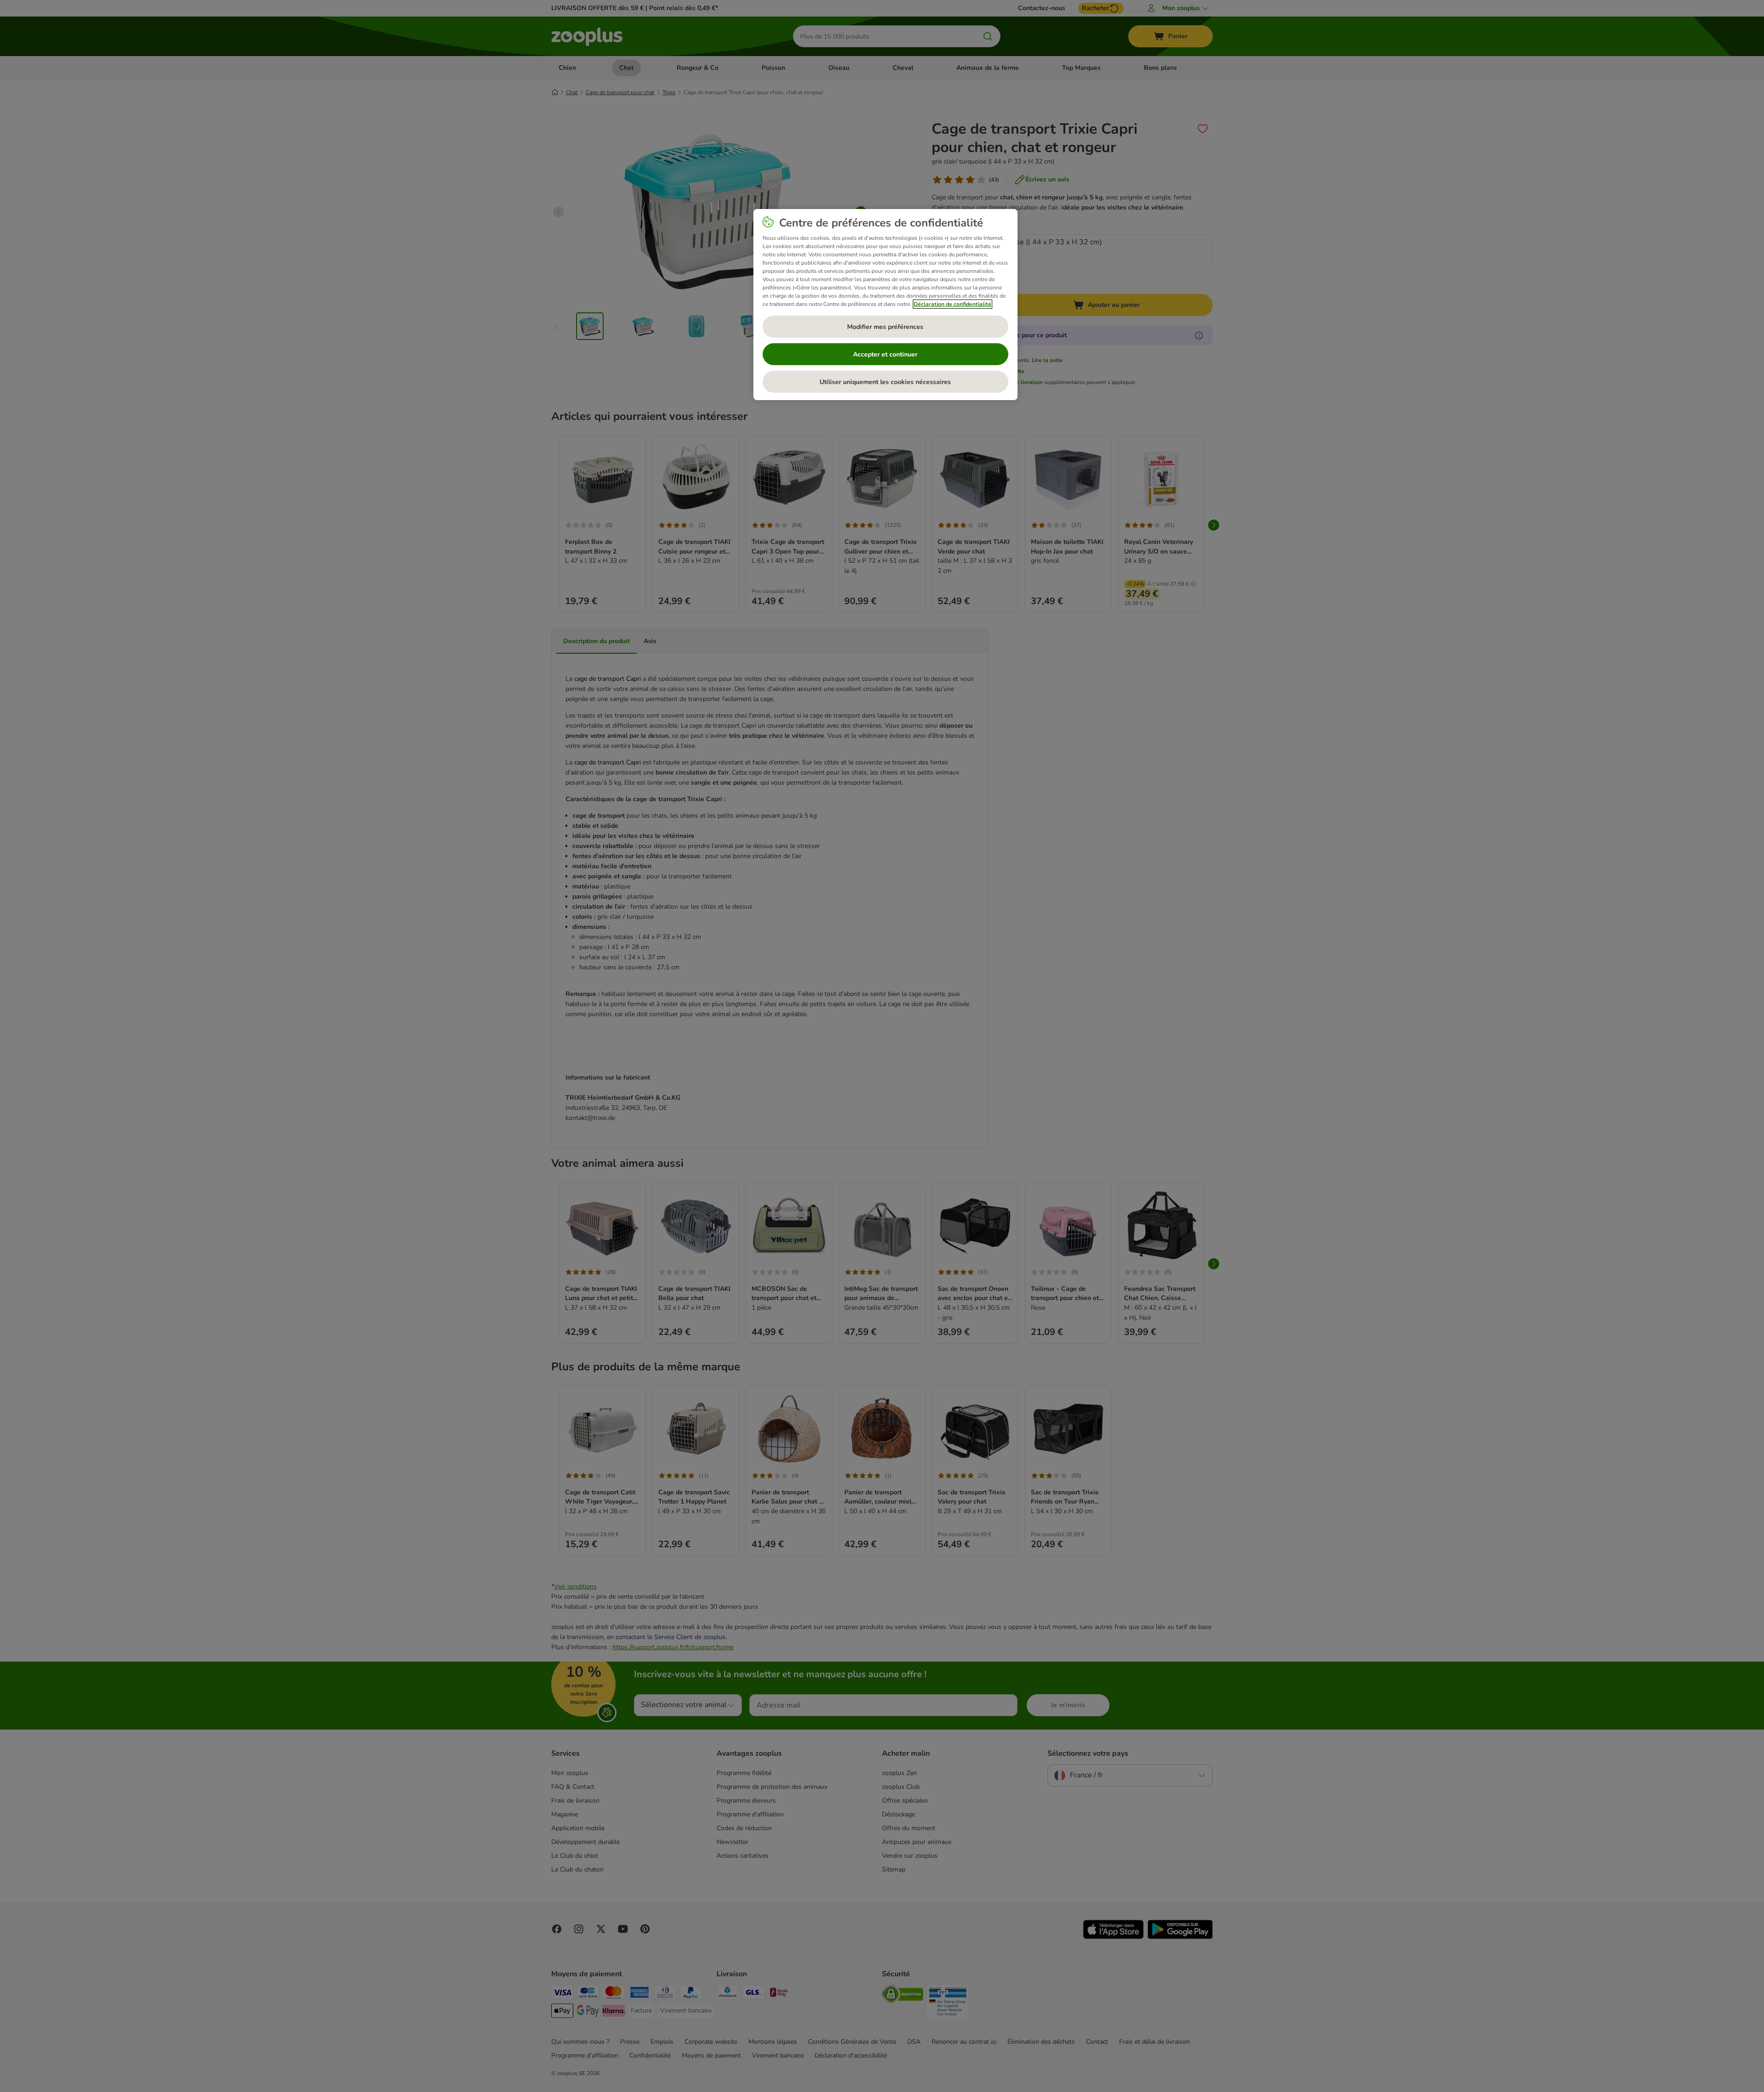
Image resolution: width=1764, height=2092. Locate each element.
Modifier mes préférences (885, 327)
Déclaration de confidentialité (953, 304)
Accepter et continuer (885, 354)
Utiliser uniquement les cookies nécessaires (885, 382)
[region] (885, 305)
